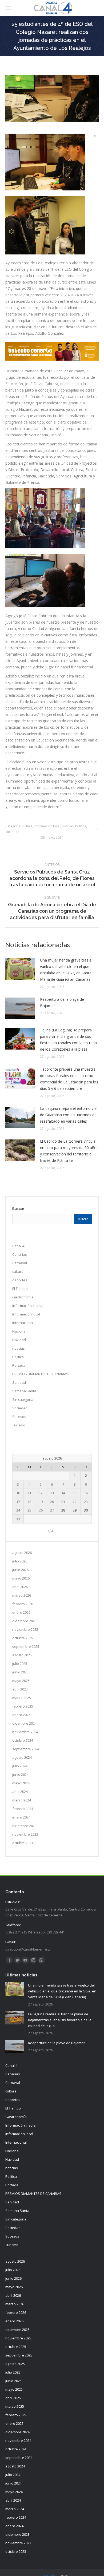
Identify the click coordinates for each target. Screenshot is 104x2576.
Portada (19, 1365)
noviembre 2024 (25, 1732)
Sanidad (19, 1382)
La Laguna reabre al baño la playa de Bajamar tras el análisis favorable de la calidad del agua (60, 2020)
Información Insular (28, 1306)
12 (41, 1493)
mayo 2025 (21, 1681)
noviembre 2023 (25, 1834)
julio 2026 (20, 1561)
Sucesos (19, 1417)
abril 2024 (20, 1792)
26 (41, 1510)
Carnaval (20, 1263)
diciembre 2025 (24, 1621)
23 (86, 1502)
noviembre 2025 (25, 1629)
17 (18, 1502)
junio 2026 (20, 1570)
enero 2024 (21, 1817)
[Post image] (20, 969)
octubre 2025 (23, 1638)
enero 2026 (21, 1612)
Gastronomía (23, 1297)
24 (18, 1510)
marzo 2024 (22, 1800)
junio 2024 (20, 1775)
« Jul (50, 1530)
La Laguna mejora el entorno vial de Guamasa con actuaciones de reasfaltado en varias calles (69, 1115)
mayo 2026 (21, 1578)
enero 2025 (21, 1715)
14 (63, 1493)
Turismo (19, 1425)
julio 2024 (20, 1766)
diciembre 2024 (24, 1723)
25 (29, 1510)
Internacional (23, 1323)
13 (52, 1493)
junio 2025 (20, 1672)
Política (81, 826)
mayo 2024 (21, 1783)
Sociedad (12, 832)
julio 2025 (20, 1664)
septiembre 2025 (26, 1646)
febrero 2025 (23, 1706)
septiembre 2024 (26, 1749)
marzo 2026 (22, 1595)
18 (29, 1502)
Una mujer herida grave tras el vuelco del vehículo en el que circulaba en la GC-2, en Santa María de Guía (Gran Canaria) (66, 970)
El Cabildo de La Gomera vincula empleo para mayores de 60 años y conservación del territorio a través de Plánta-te (69, 1151)
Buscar (18, 1209)
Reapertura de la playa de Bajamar (62, 1002)
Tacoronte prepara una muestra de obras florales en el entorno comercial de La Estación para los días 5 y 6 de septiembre (69, 1079)
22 (75, 1502)
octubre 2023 (23, 1843)
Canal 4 (18, 1246)
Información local (47, 826)
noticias (68, 826)
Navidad (19, 1340)
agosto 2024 (22, 1757)
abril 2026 (20, 1587)
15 (75, 1493)
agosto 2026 (22, 1553)
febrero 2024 (23, 1809)
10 (18, 1493)
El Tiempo (20, 1289)
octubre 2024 (23, 1740)
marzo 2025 (22, 1698)
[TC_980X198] (52, 359)
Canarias (20, 1254)
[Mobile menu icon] (9, 8)
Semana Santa (24, 1391)
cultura (27, 826)
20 (52, 1502)
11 (29, 1493)
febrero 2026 (23, 1604)
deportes (20, 1280)
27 (52, 1510)
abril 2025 (20, 1689)
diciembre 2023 (24, 1826)
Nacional (19, 1331)
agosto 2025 (22, 1655)
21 (63, 1502)
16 (86, 1493)
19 (41, 1502)
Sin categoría (23, 1399)
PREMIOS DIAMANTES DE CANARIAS (40, 1374)
